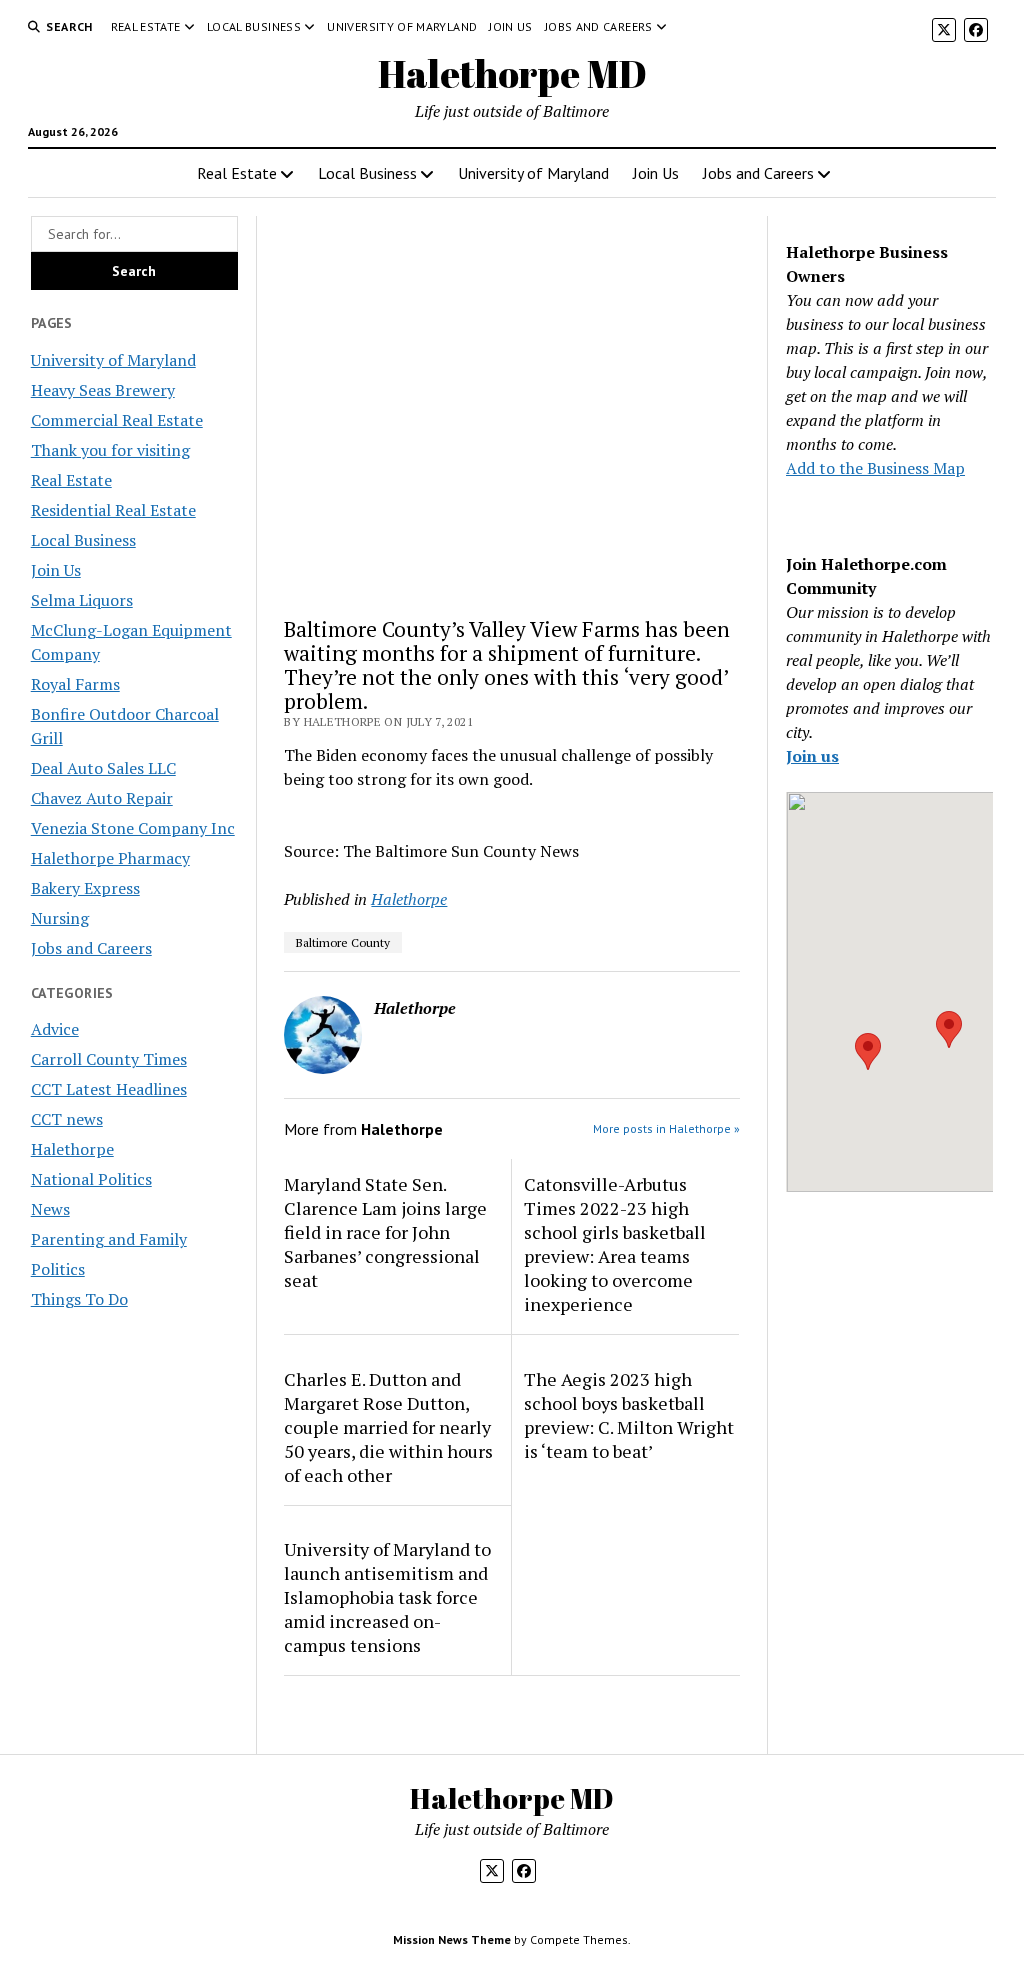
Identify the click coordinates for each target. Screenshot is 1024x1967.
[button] (868, 1051)
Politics (58, 1269)
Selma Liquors (82, 600)
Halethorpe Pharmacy (110, 858)
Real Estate (146, 26)
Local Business (254, 26)
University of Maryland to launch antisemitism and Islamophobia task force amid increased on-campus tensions (387, 1597)
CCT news (67, 1119)
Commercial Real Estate (117, 420)
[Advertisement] (511, 408)
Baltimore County (343, 942)
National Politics (91, 1179)
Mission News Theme (452, 1939)
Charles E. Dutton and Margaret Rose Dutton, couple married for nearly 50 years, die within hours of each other (388, 1427)
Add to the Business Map (875, 468)
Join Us (511, 26)
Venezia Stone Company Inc (133, 828)
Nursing (60, 918)
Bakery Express (85, 888)
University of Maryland (402, 26)
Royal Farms (75, 684)
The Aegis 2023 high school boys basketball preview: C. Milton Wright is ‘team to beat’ (629, 1415)
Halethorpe (72, 1149)
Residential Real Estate (113, 510)
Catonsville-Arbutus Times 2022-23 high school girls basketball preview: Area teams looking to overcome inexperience (615, 1244)
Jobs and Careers (599, 26)
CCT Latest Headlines (109, 1089)
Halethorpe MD (512, 73)
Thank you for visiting (110, 450)
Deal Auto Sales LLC (103, 768)
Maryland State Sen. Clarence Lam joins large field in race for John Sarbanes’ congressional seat (385, 1232)
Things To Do (79, 1299)
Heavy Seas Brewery (103, 390)
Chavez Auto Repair (102, 798)
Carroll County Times (109, 1059)
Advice (55, 1029)
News (50, 1209)
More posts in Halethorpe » (666, 1128)
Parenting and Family (109, 1239)
